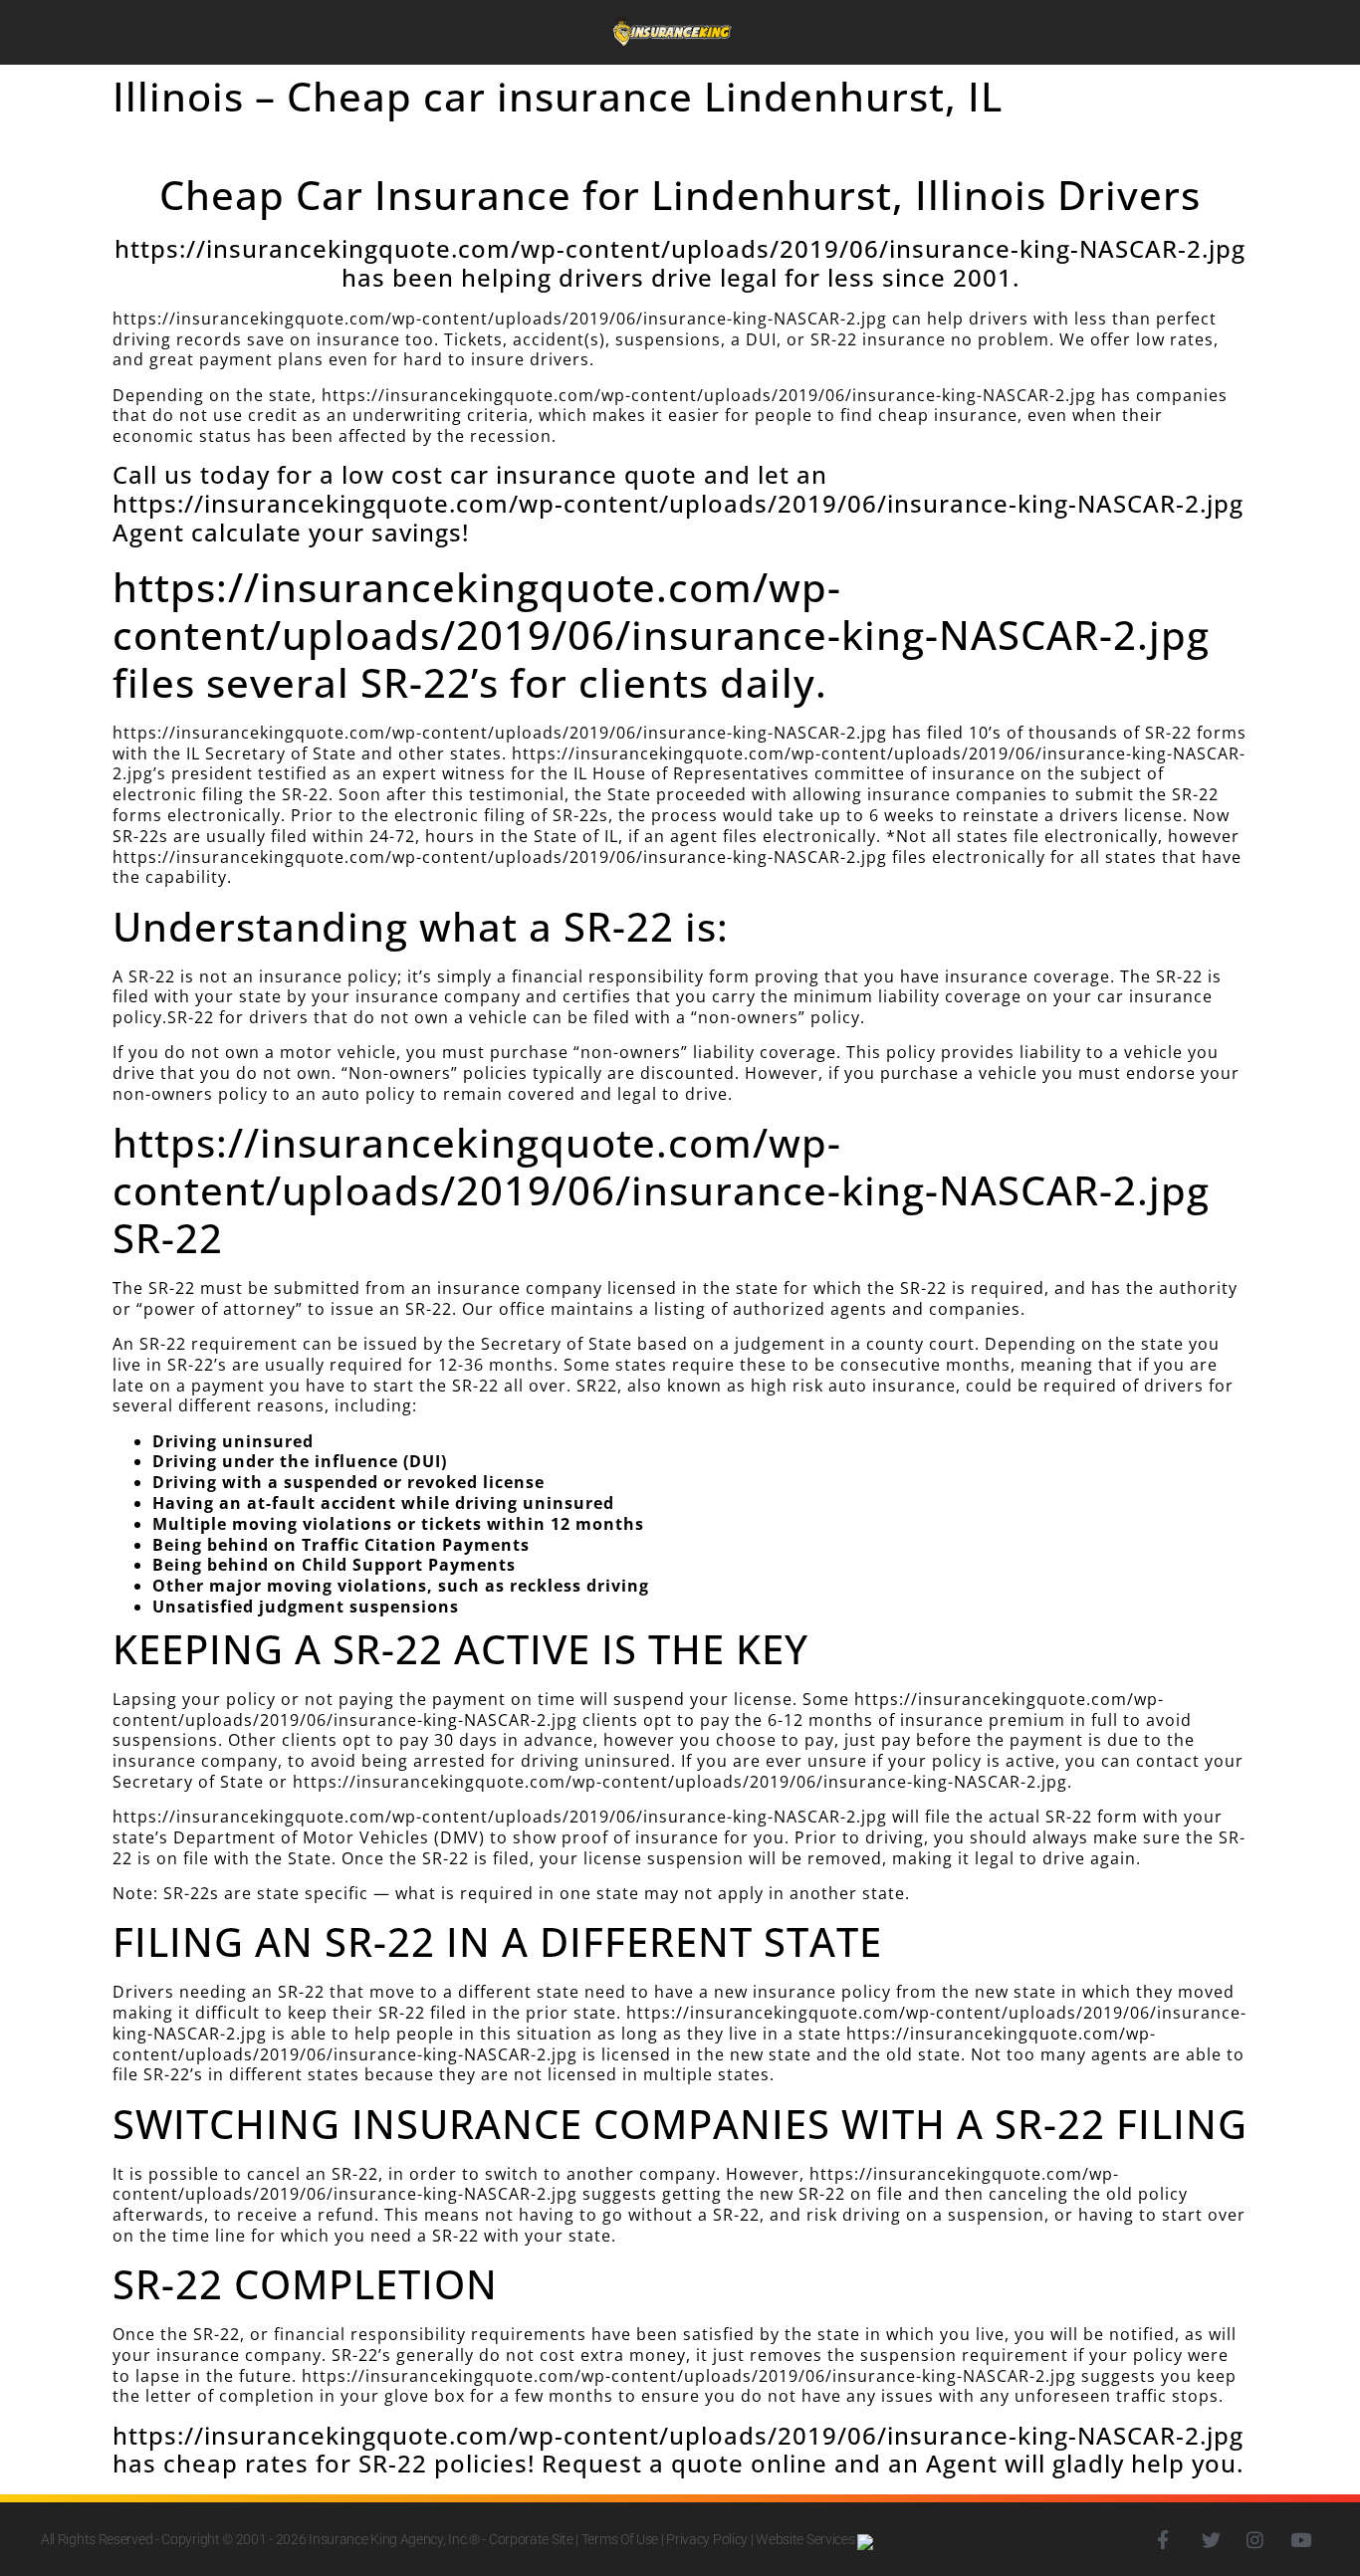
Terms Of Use (620, 2539)
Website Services (806, 2539)
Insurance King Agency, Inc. (389, 2539)
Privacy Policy (707, 2539)
